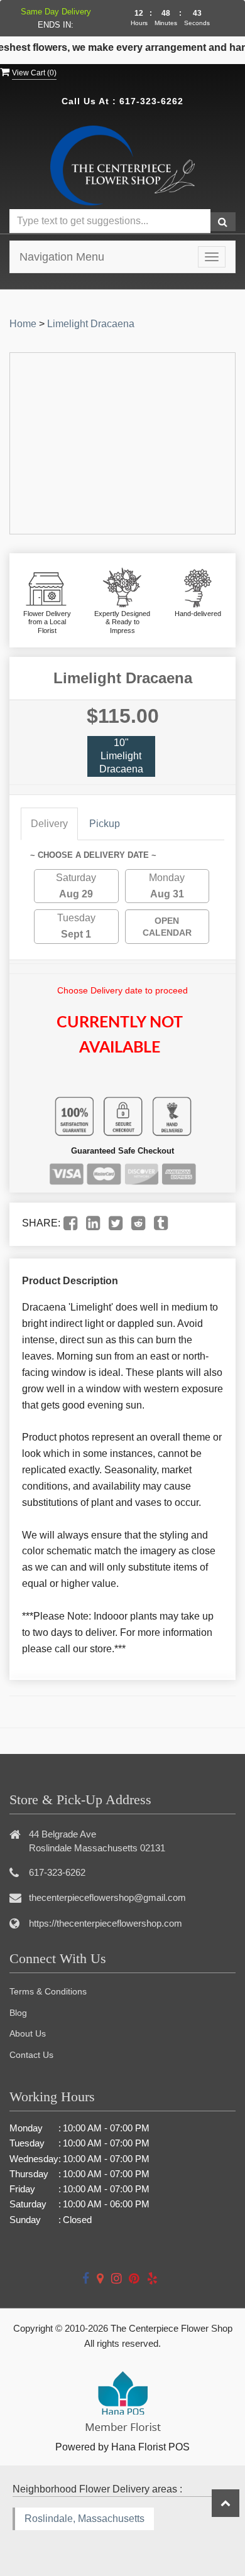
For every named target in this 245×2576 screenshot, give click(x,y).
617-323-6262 (151, 101)
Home (23, 324)
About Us (28, 2033)
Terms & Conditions (48, 1991)
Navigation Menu (62, 257)
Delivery (49, 824)
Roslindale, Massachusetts (84, 2519)
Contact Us (31, 2055)
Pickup (105, 824)
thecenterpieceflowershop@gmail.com (107, 1897)
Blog (18, 2013)
